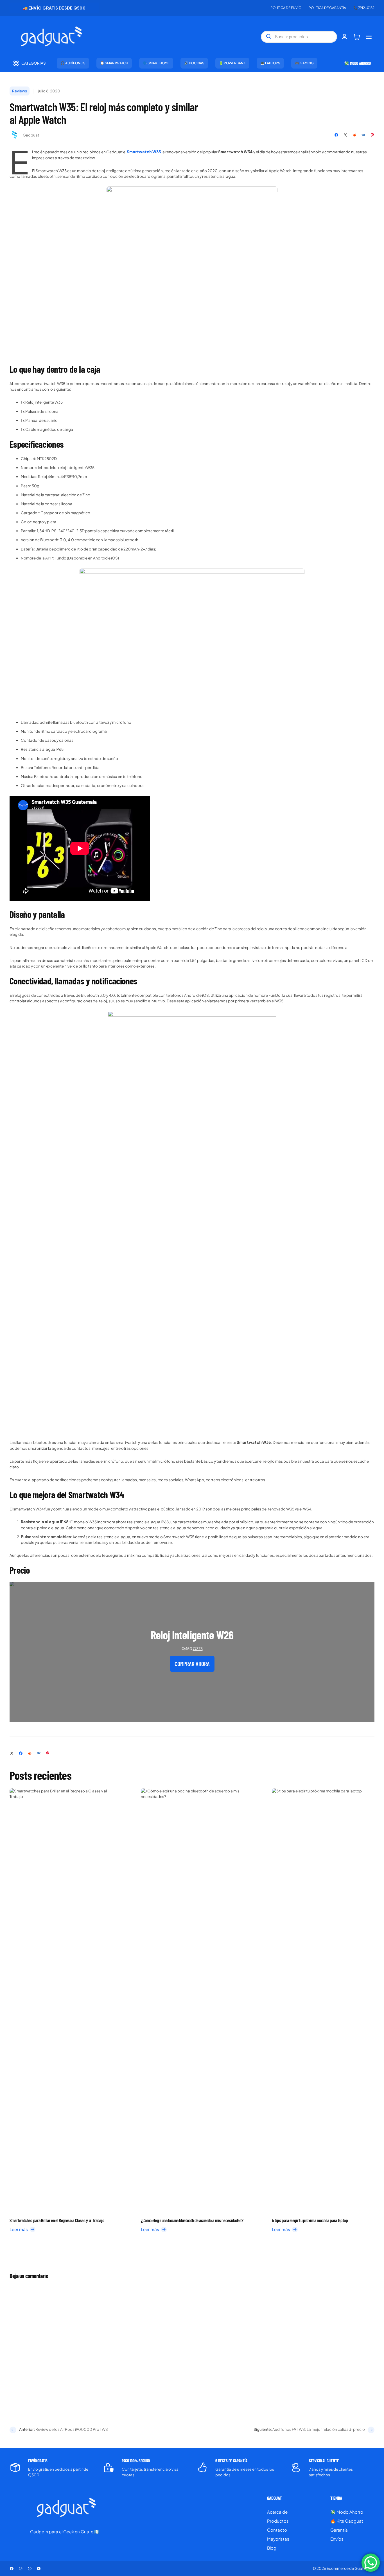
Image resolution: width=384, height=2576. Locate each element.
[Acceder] (345, 37)
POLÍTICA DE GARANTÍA (327, 8)
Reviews (20, 91)
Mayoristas (278, 2539)
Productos (278, 2521)
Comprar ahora (192, 1664)
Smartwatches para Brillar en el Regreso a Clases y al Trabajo (57, 2220)
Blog (272, 2548)
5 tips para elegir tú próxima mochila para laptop (310, 2220)
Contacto (277, 2530)
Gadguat (31, 135)
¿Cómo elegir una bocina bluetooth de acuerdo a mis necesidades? (192, 2220)
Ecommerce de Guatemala (351, 2568)
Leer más (21, 2230)
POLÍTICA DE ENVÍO (286, 8)
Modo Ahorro (350, 2512)
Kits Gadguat (350, 2521)
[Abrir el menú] (369, 37)
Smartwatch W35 (144, 152)
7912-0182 (366, 8)
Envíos (337, 2539)
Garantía (339, 2530)
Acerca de (277, 2512)
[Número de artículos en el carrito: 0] (357, 37)
